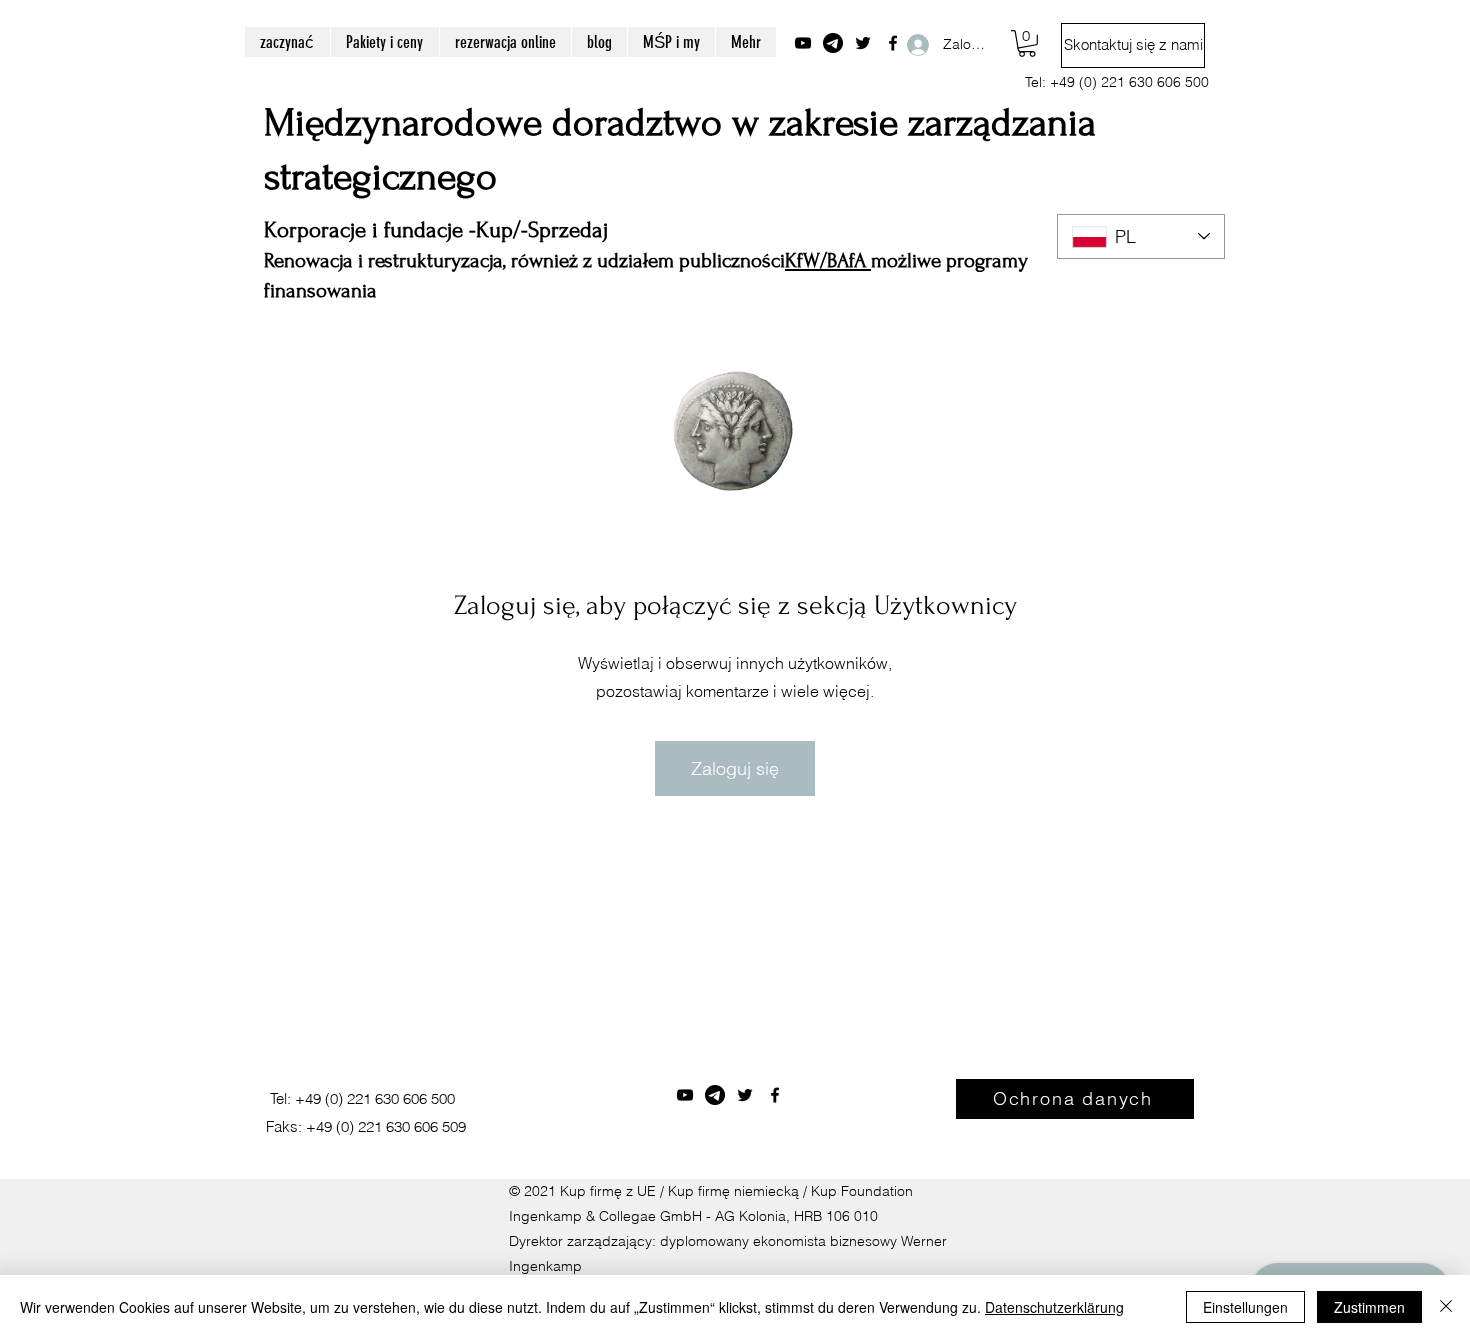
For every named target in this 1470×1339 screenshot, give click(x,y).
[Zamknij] (1446, 1307)
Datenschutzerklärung (1054, 1307)
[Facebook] (775, 1095)
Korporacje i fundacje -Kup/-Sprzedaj (436, 230)
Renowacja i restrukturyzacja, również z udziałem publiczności (524, 260)
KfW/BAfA (828, 260)
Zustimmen (1369, 1307)
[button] (1027, 43)
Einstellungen (1245, 1307)
